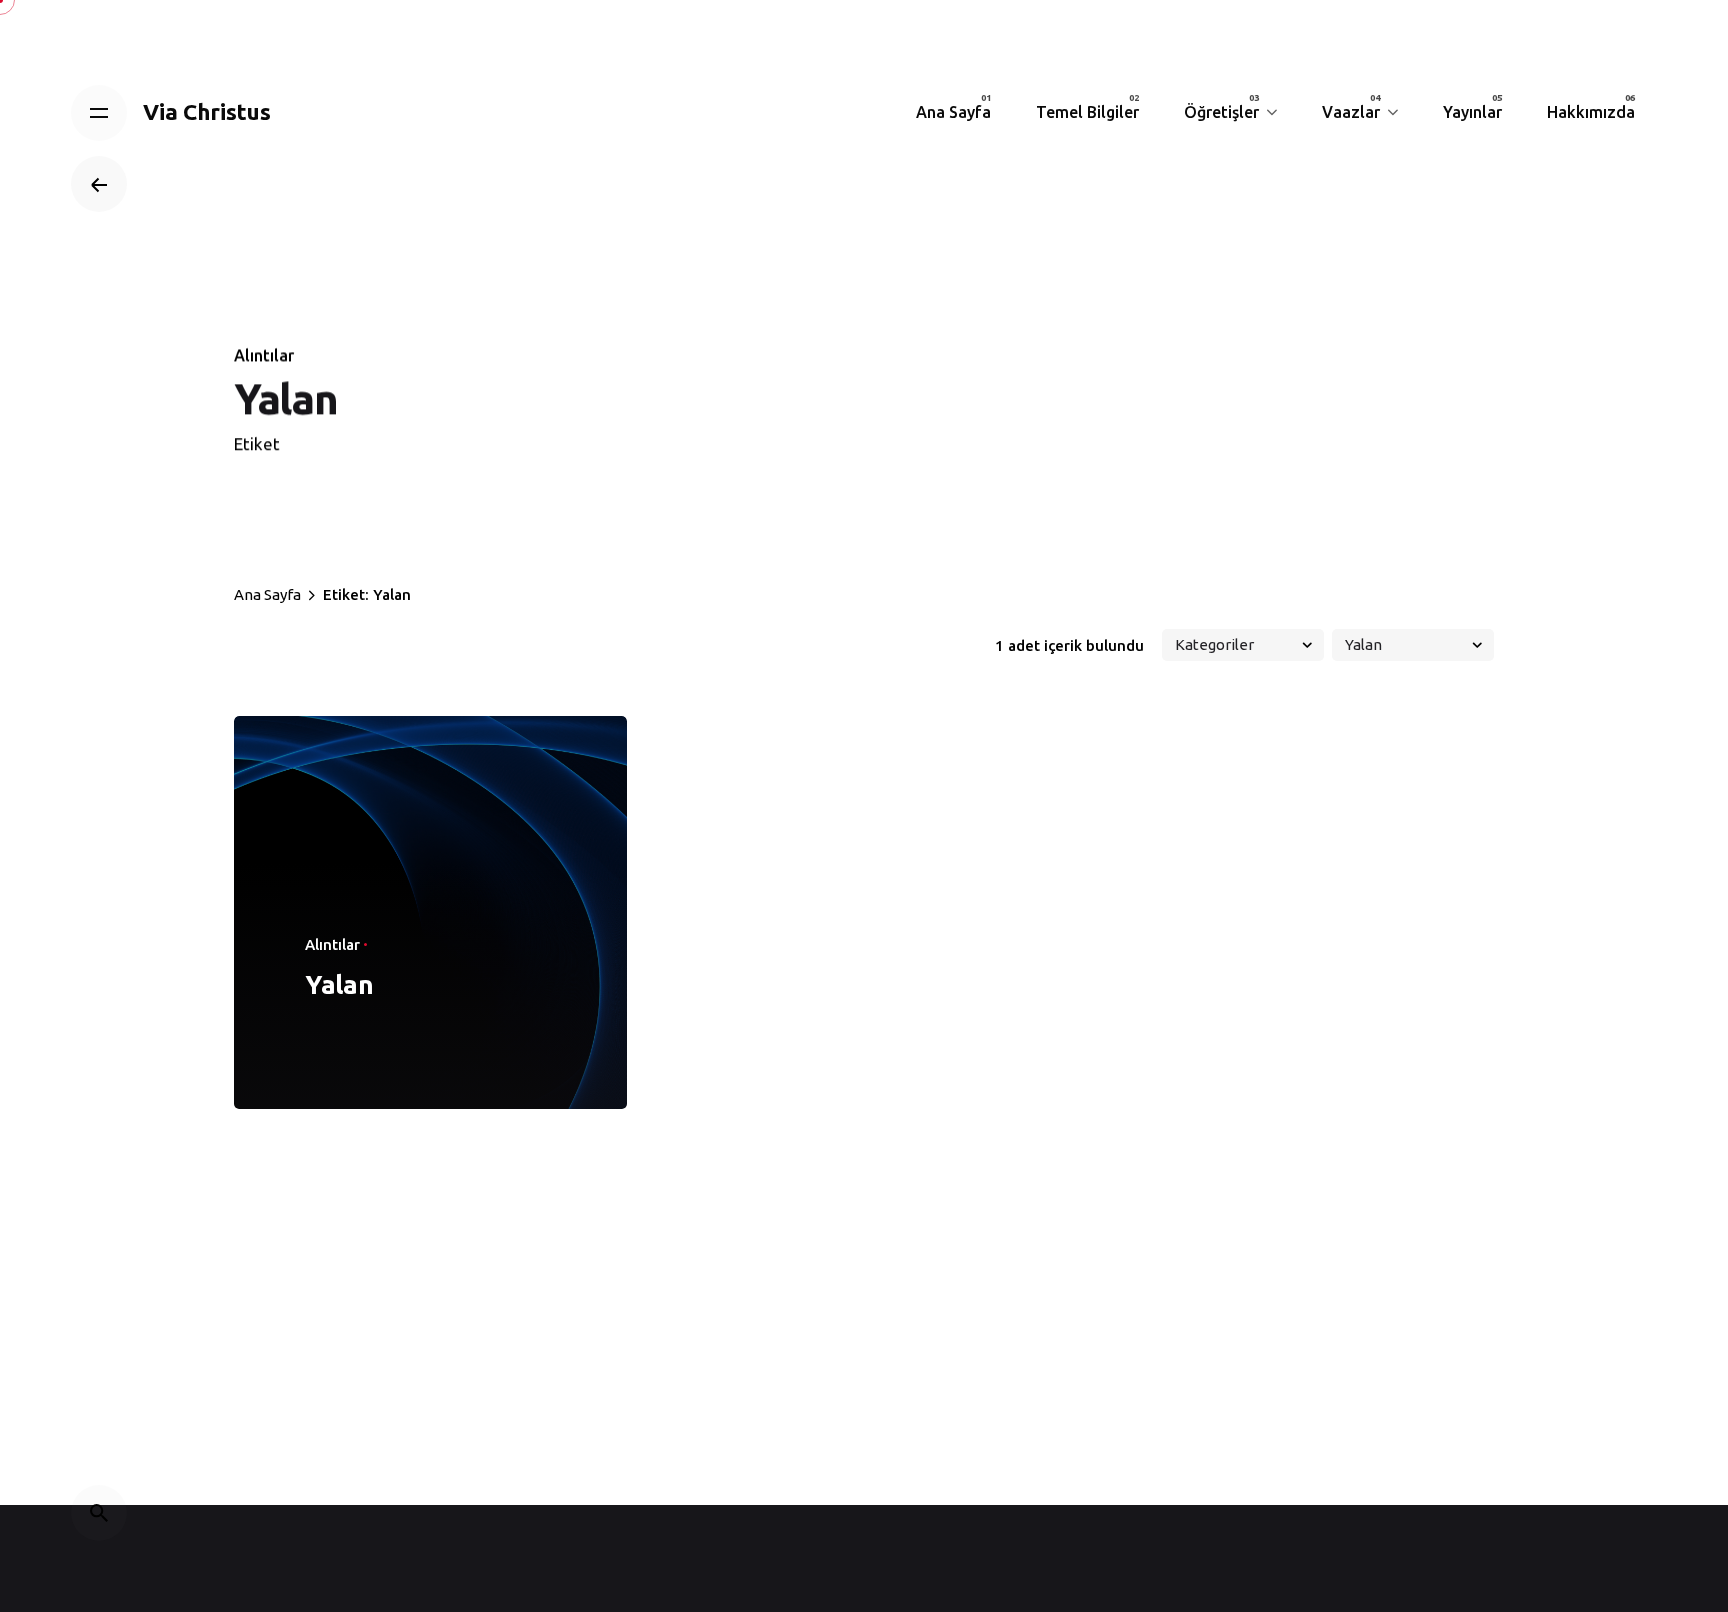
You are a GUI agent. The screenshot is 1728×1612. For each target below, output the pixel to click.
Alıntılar (264, 355)
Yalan (339, 984)
